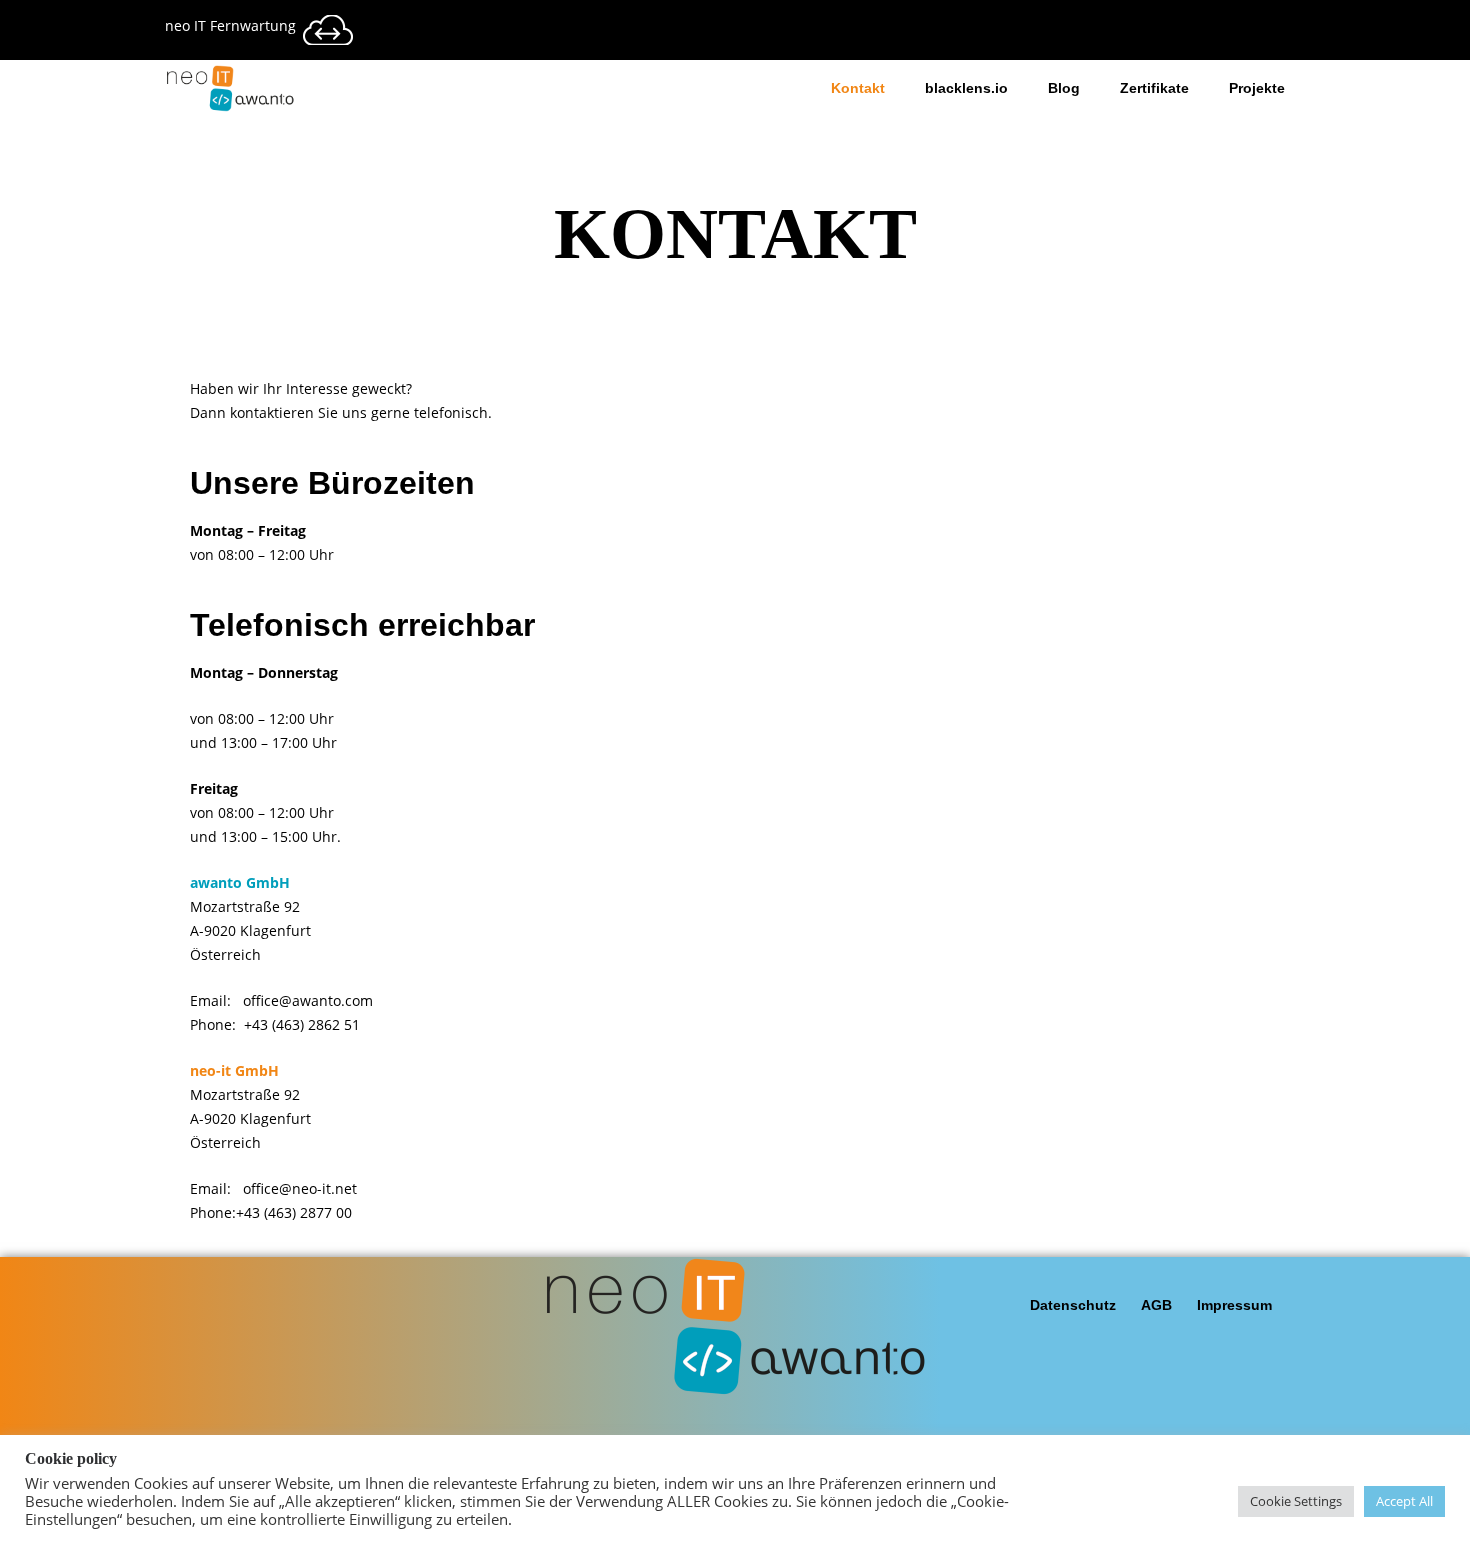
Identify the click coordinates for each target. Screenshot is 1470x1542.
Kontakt (858, 88)
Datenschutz (1073, 1305)
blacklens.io (966, 88)
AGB (1156, 1305)
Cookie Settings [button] (1296, 1501)
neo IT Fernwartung (230, 25)
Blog (1064, 88)
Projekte (1257, 88)
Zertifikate (1154, 88)
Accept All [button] (1404, 1501)
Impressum (1234, 1305)
